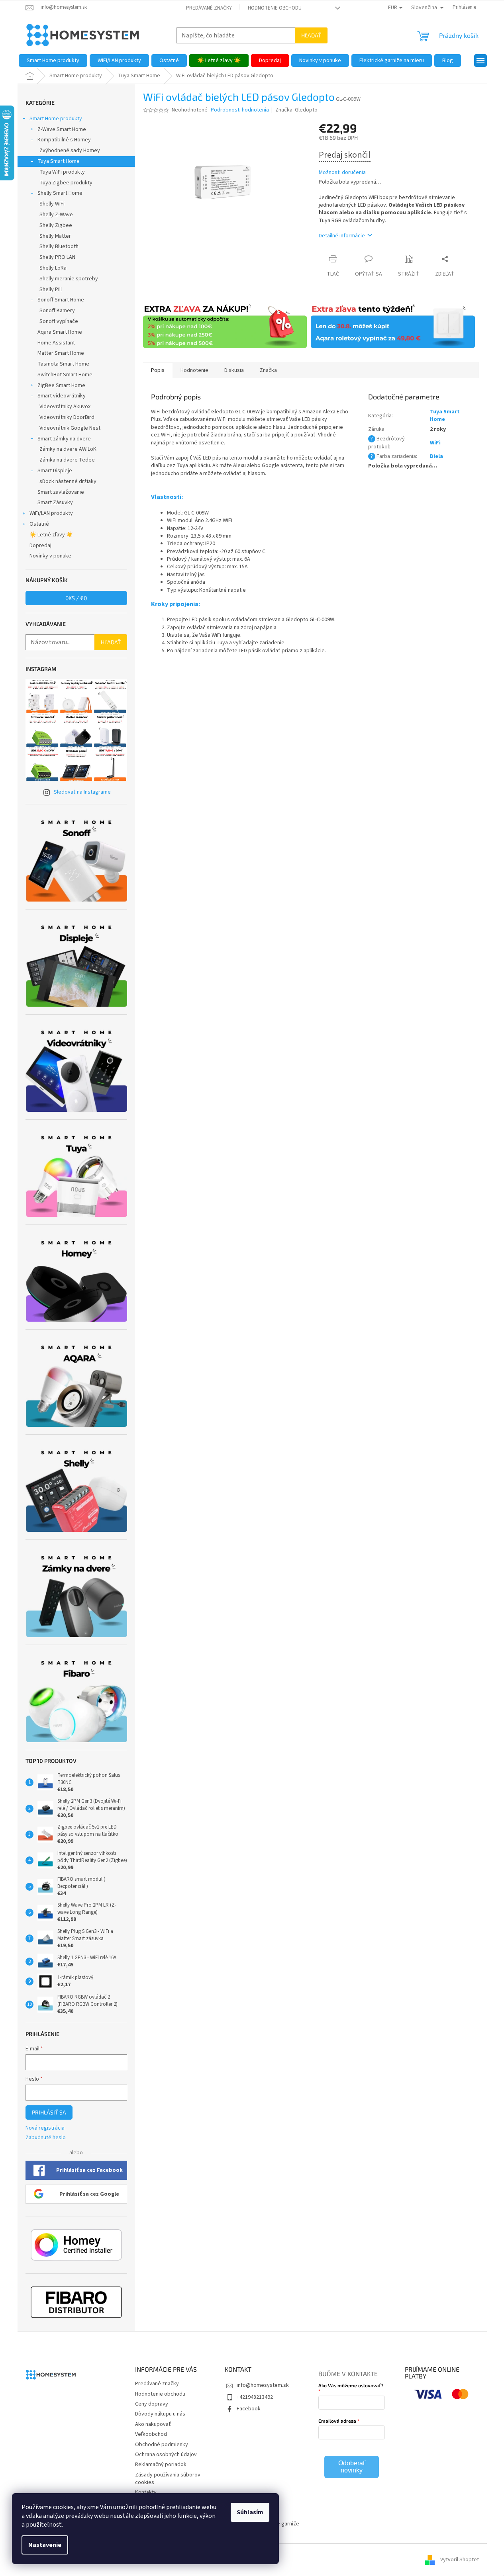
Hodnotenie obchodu (275, 8)
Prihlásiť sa (49, 2112)
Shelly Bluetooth (59, 246)
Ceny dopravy (152, 2404)
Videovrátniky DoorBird (67, 417)
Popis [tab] (158, 370)
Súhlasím (250, 2512)
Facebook (249, 2409)
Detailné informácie (342, 236)
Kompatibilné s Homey (64, 140)
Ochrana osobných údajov (166, 2455)
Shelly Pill (51, 289)
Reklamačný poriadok (161, 2465)
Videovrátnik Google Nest (70, 428)
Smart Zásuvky (55, 503)
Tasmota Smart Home (63, 364)
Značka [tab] (268, 370)
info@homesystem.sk (263, 2385)
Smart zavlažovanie (61, 492)
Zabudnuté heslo (46, 2138)
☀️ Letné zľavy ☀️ (51, 535)
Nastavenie (45, 2545)
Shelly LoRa (53, 268)
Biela (436, 456)
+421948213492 (255, 2397)
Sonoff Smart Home (61, 300)
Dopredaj (40, 546)
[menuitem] (53, 61)
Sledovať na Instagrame (82, 792)
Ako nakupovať (153, 2424)
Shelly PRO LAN (57, 257)
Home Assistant (56, 343)
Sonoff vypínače (59, 321)
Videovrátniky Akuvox (65, 407)
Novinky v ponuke (50, 556)
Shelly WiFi (52, 204)
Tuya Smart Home (59, 161)
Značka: (296, 110)
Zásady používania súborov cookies (168, 2479)
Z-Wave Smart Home (62, 129)
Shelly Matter (55, 236)
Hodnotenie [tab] (194, 370)
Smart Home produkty (56, 119)
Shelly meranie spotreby (69, 279)
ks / (76, 598)
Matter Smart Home (61, 353)
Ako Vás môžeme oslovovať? (351, 2385)
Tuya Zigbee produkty (66, 183)
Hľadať (311, 35)
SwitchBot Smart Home (65, 375)
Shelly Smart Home (60, 193)
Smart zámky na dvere (64, 439)
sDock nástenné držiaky (68, 481)
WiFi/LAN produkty (51, 513)
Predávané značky (209, 8)
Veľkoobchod (151, 2434)
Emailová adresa (337, 2421)
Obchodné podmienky (162, 2445)
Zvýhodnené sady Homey (70, 151)
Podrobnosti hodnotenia (240, 110)
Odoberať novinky (352, 2467)
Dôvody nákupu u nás (160, 2414)
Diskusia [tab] (234, 370)
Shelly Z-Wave (56, 215)
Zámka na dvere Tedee (67, 460)
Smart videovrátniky (62, 396)
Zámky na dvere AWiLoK (68, 449)
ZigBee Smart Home (61, 385)
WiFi (435, 443)
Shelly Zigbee (56, 225)
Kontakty (146, 2492)
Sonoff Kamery (57, 311)
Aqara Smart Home (60, 332)
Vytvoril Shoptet (460, 2560)
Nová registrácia (45, 2128)
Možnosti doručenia (342, 173)
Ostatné (39, 524)
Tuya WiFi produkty (62, 172)
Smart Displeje (55, 471)
